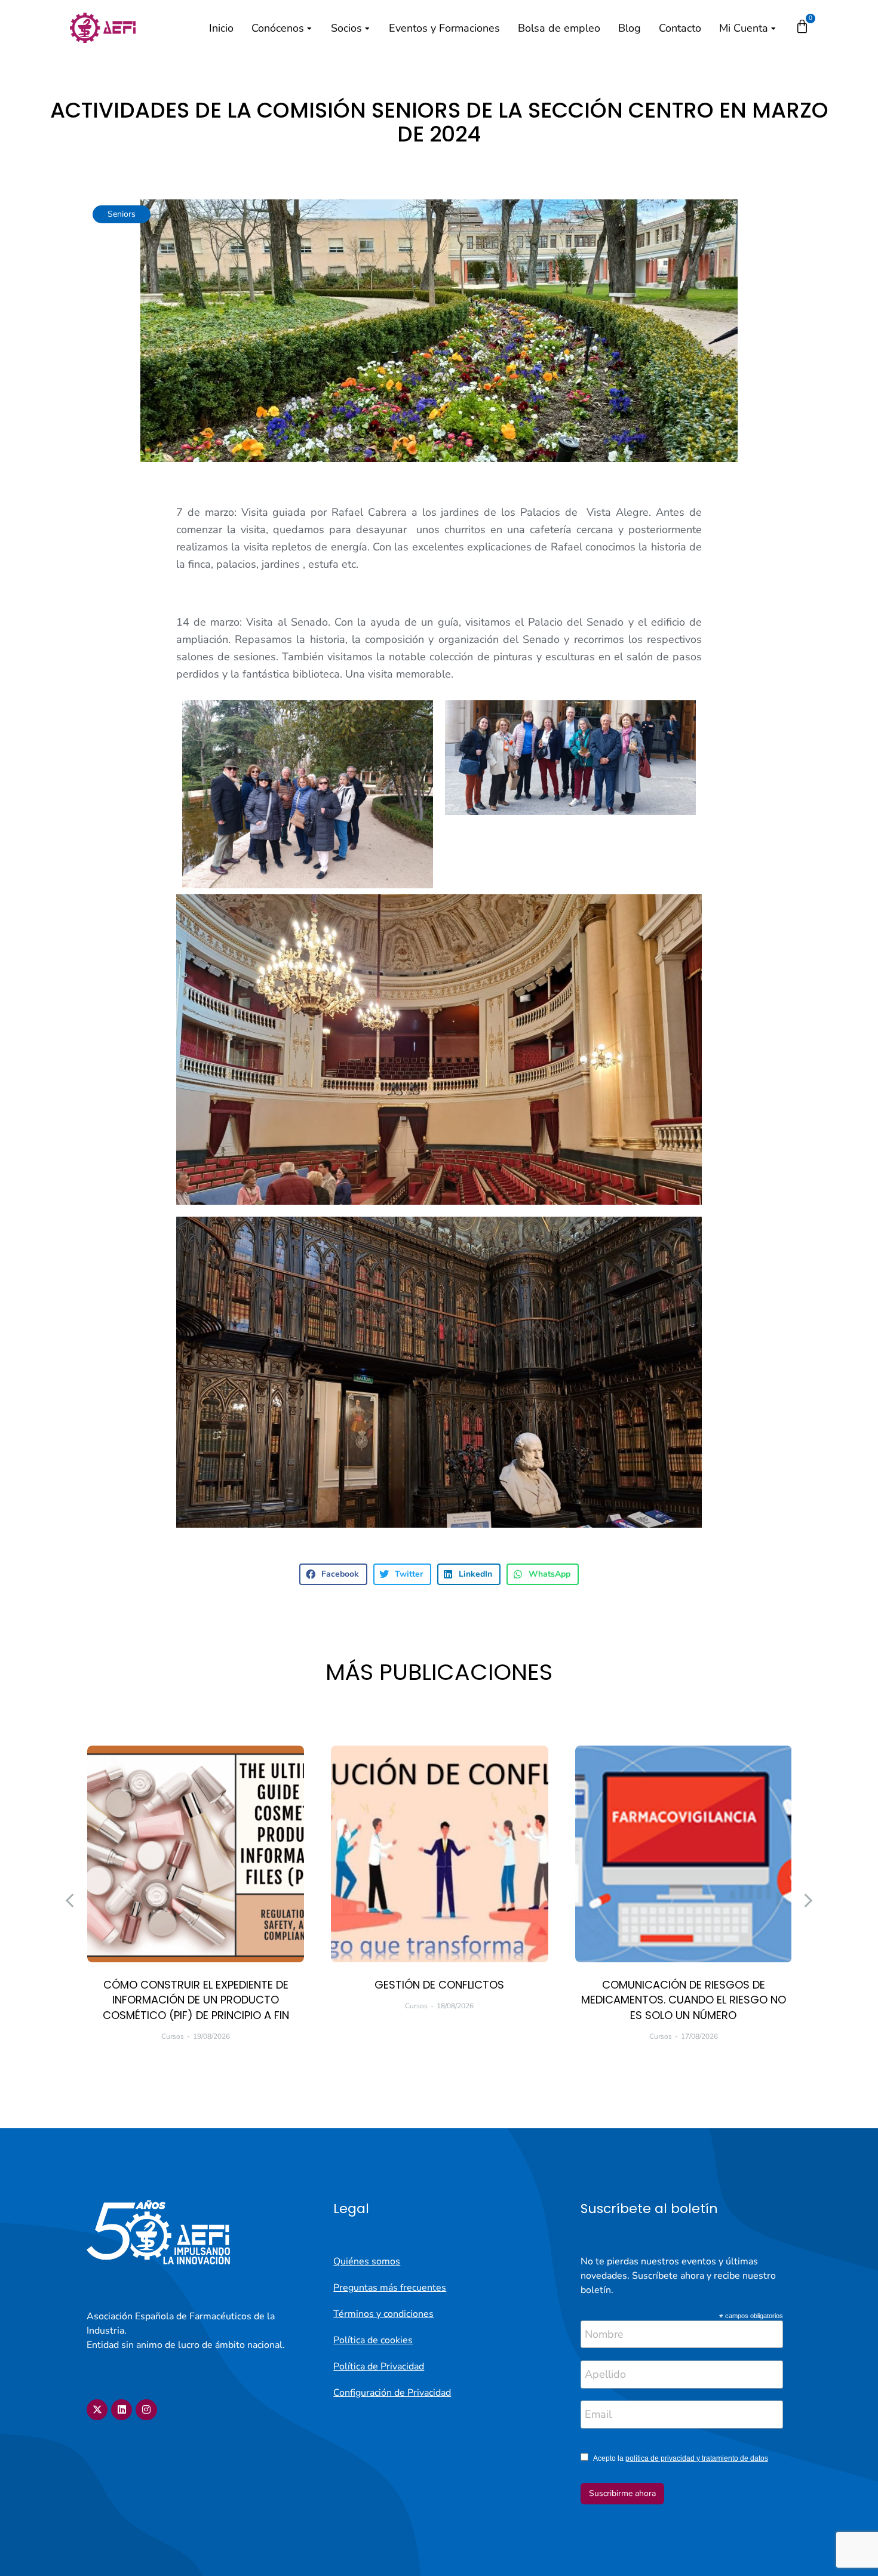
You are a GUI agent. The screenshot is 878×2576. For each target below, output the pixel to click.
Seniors (122, 214)
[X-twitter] (97, 2410)
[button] (333, 1574)
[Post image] (196, 1854)
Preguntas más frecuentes (390, 2288)
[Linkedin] (122, 2410)
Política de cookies (373, 2340)
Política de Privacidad (379, 2366)
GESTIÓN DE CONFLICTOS (439, 1985)
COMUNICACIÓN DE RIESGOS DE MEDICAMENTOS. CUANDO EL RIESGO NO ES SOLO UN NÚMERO (684, 2000)
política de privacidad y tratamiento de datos (697, 2458)
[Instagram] (146, 2410)
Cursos (173, 2036)
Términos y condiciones (383, 2314)
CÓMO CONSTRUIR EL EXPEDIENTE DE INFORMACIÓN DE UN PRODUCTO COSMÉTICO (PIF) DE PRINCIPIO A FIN (196, 2000)
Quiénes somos (367, 2261)
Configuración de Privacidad (392, 2393)
